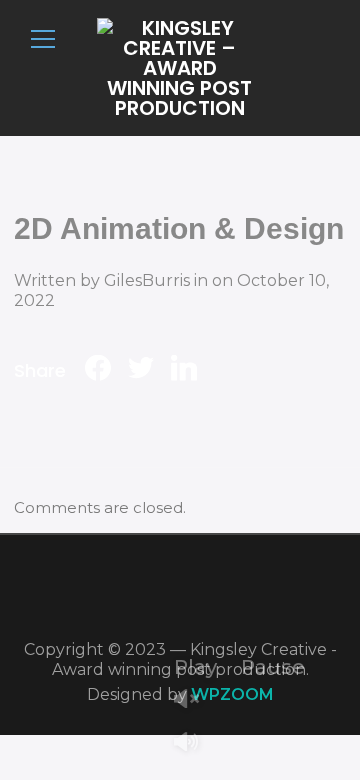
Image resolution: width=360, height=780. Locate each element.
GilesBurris (147, 280)
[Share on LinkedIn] (184, 370)
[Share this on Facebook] (98, 370)
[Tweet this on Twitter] (141, 370)
